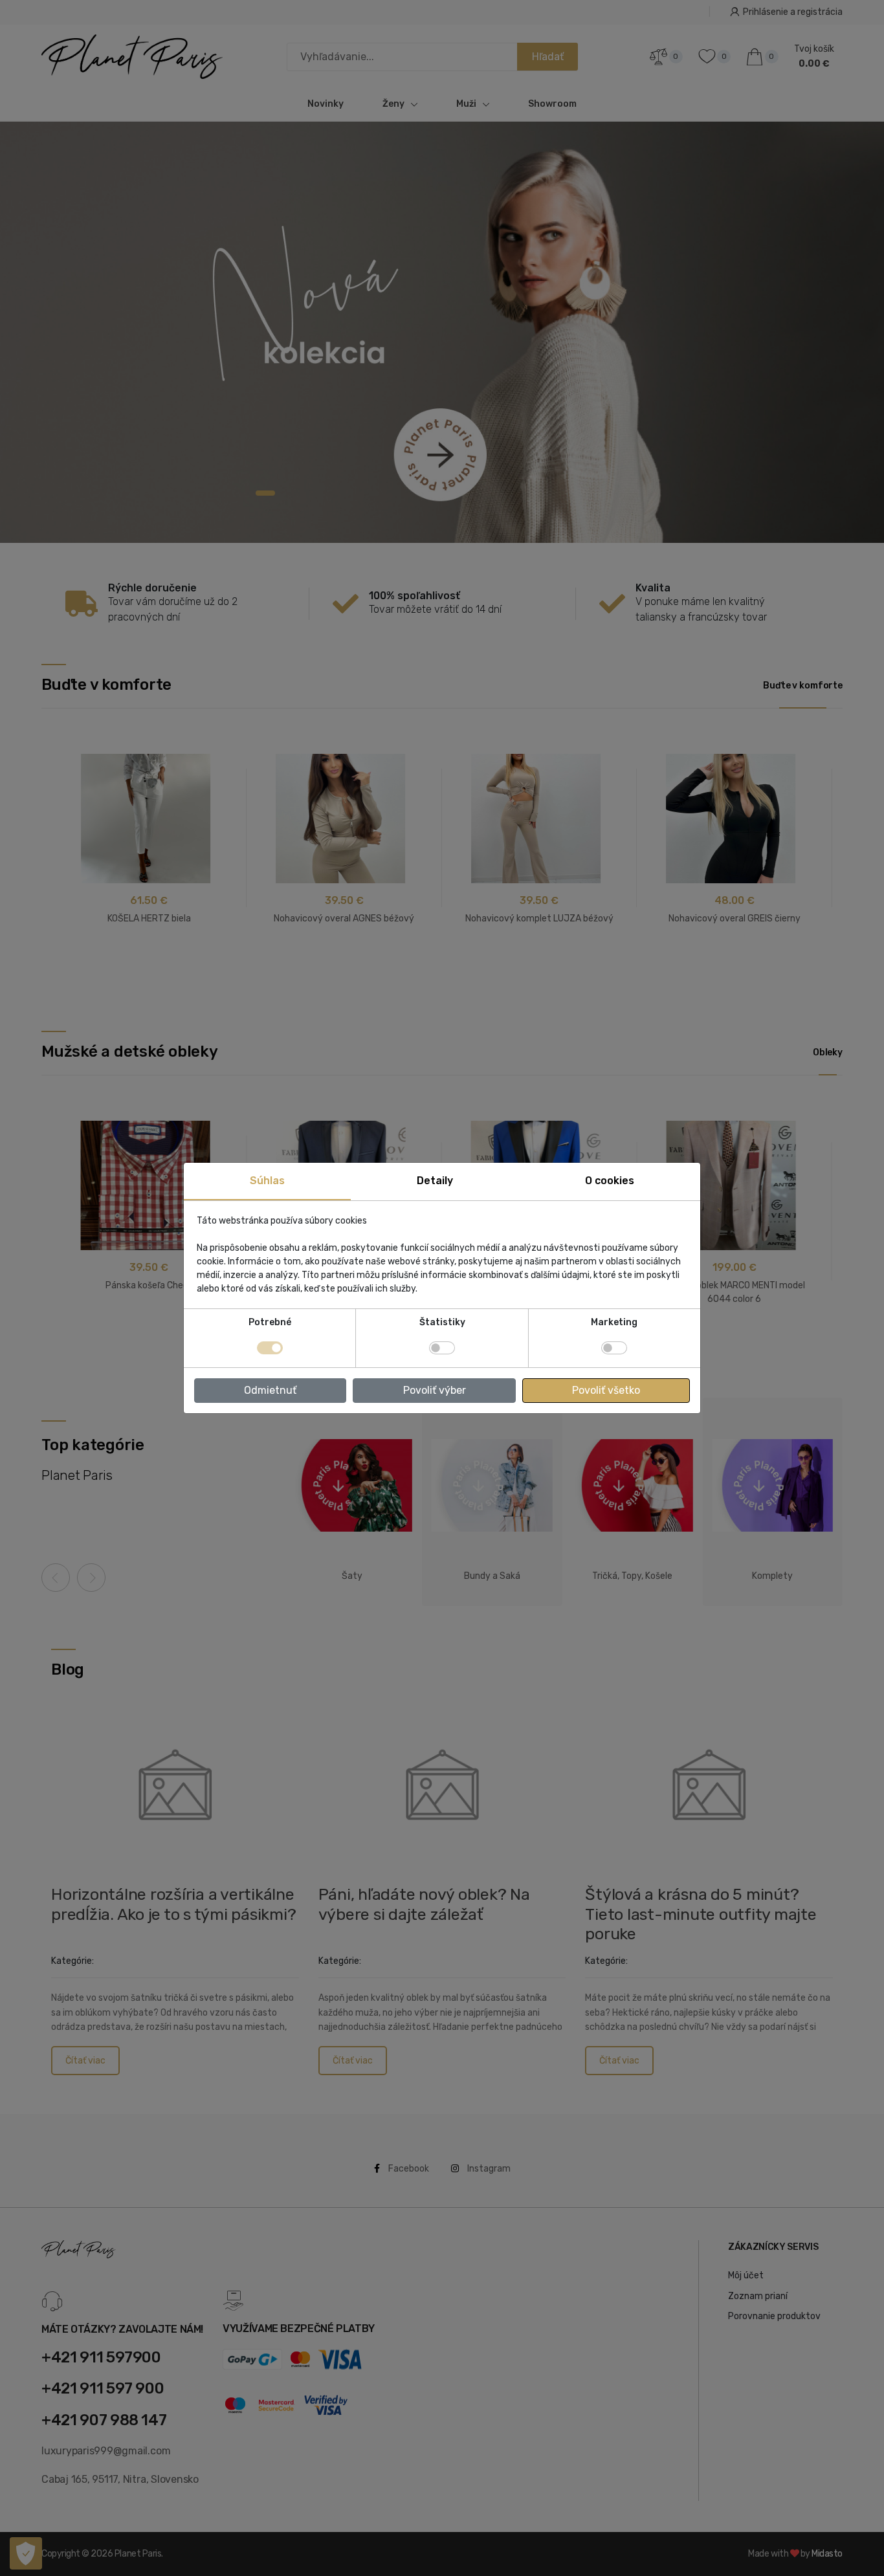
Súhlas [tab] (267, 1181)
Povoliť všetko (606, 1390)
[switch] (442, 1348)
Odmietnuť (270, 1390)
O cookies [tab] (610, 1181)
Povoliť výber (435, 1390)
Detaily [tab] (435, 1181)
